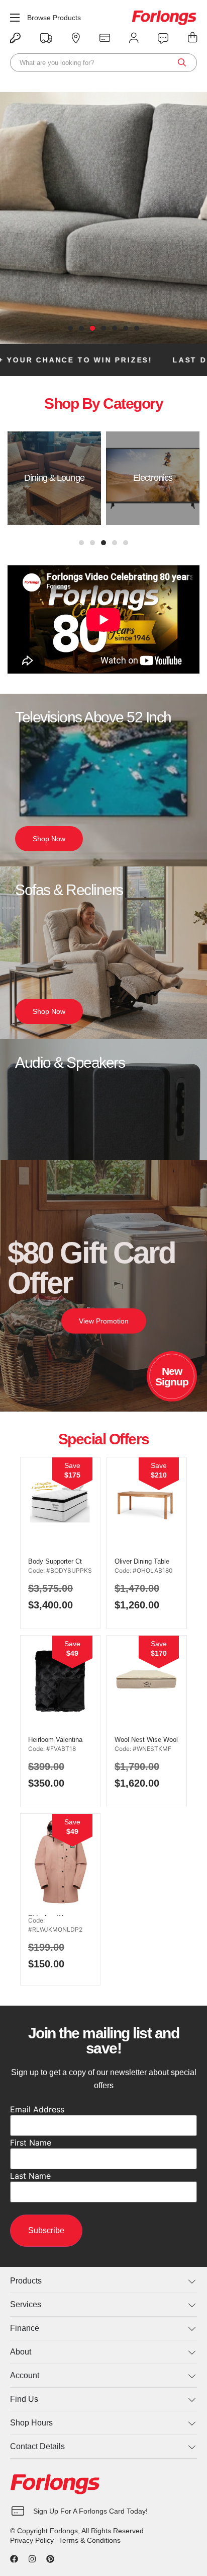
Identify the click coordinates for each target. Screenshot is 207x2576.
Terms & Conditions (90, 2540)
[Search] (182, 63)
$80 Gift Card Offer (91, 1268)
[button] (70, 328)
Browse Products (54, 18)
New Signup (172, 1376)
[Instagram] (32, 2559)
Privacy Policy (32, 2540)
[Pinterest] (50, 2559)
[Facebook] (14, 2559)
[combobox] (103, 63)
